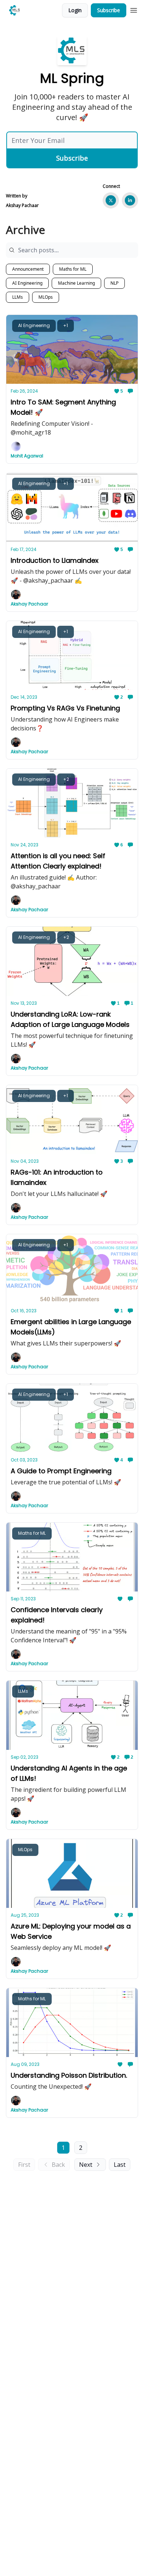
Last (120, 2165)
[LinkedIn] (130, 200)
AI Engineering (27, 283)
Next (86, 2165)
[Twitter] (111, 200)
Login (75, 10)
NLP (114, 283)
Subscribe (109, 10)
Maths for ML (73, 269)
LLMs (18, 297)
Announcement (28, 269)
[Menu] (134, 9)
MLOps (46, 297)
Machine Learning (76, 283)
